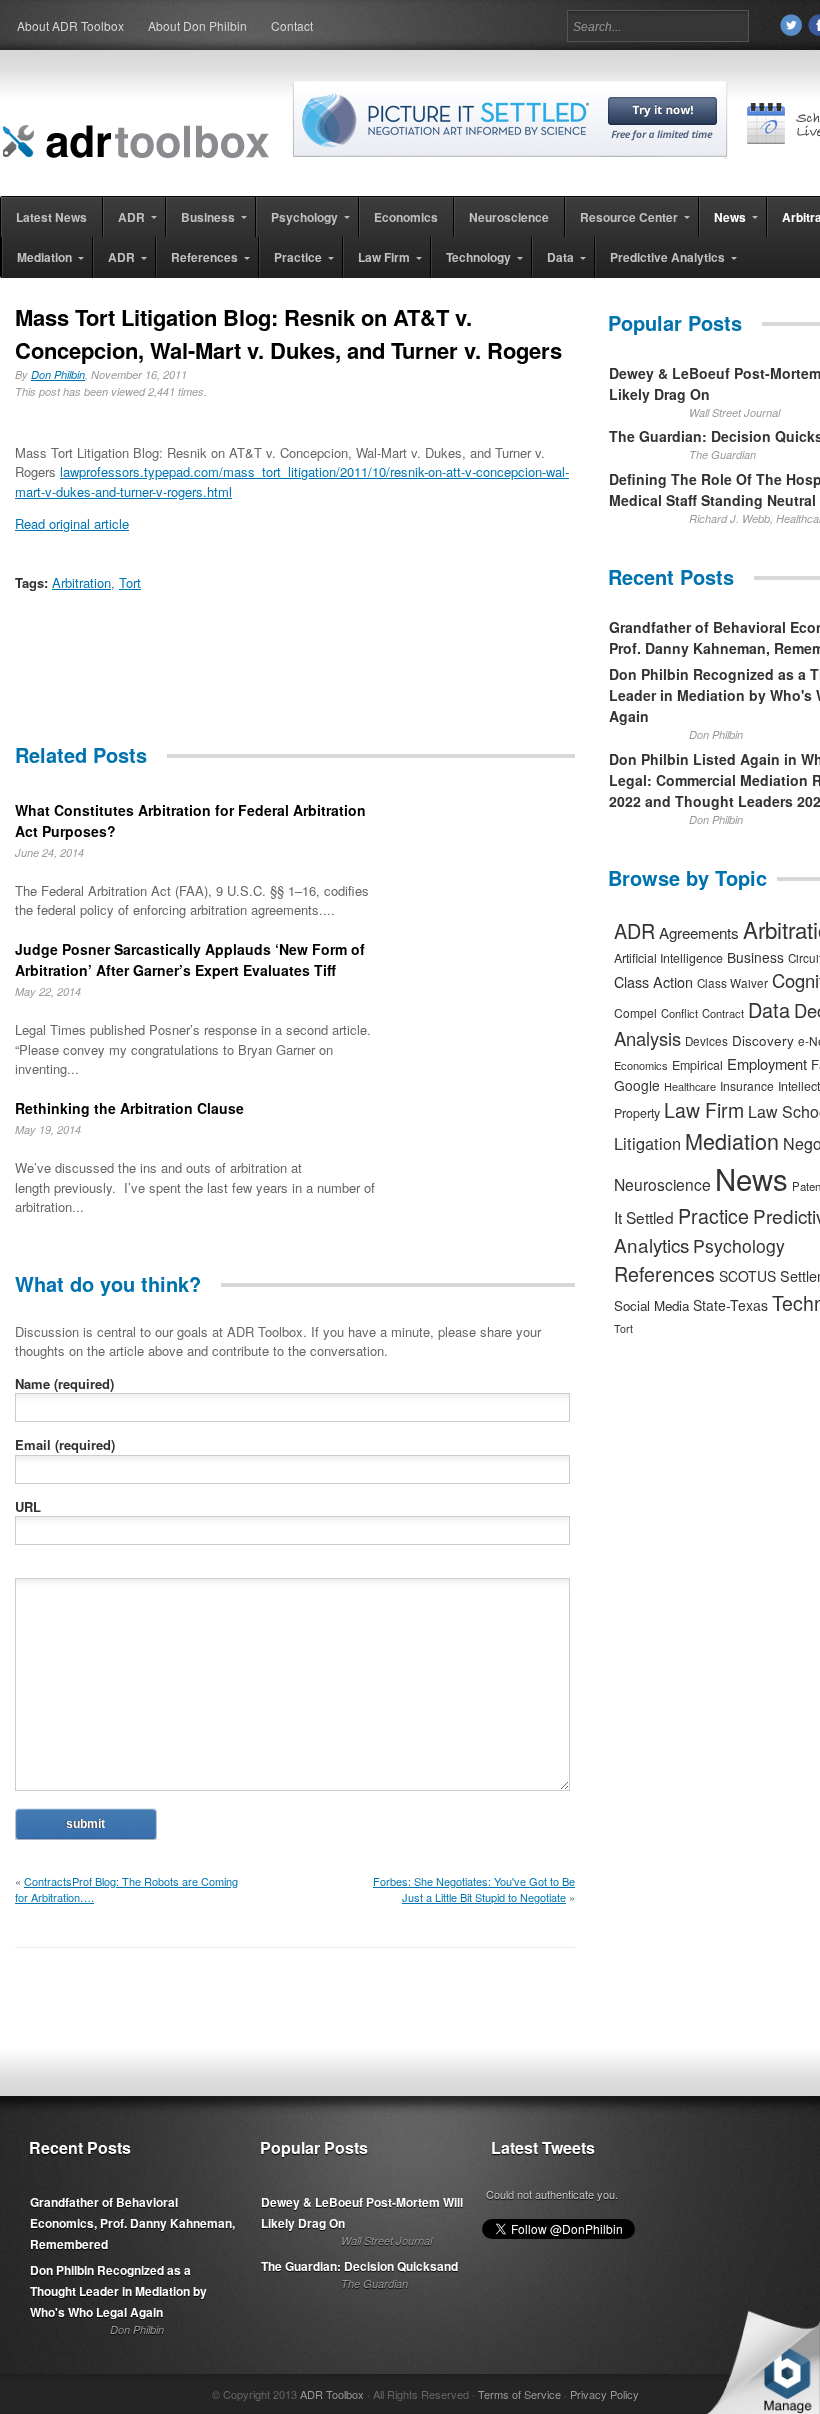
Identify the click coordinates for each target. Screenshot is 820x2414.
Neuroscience (662, 1184)
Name (64, 1383)
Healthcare (690, 1086)
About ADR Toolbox (70, 25)
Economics (641, 1065)
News (751, 1178)
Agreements (699, 932)
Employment (767, 1063)
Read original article (72, 523)
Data (769, 1009)
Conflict (679, 1013)
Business (755, 957)
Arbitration (81, 582)
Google (637, 1085)
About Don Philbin (197, 25)
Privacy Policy (604, 2394)
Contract (723, 1013)
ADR (634, 930)
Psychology (739, 1245)
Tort (130, 582)
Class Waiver (732, 983)
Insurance (747, 1085)
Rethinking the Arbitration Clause (129, 1108)
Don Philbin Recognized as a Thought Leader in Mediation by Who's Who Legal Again (118, 2291)
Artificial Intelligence (668, 958)
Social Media (651, 1305)
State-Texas (730, 1305)
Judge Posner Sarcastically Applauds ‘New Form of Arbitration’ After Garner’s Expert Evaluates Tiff (190, 959)
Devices (706, 1041)
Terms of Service (519, 2394)
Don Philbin (58, 374)
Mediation (732, 1140)
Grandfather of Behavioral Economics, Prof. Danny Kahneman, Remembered (132, 2223)
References (664, 1273)
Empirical (697, 1065)
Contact (292, 25)
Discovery (763, 1040)
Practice (713, 1215)
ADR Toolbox (332, 2394)
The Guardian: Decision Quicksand (359, 2266)
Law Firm (704, 1110)
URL (28, 1506)
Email (65, 1444)
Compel (635, 1012)
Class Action (653, 981)
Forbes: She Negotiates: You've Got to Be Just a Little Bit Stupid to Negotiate (474, 1889)
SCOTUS (747, 1276)
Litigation (647, 1143)
